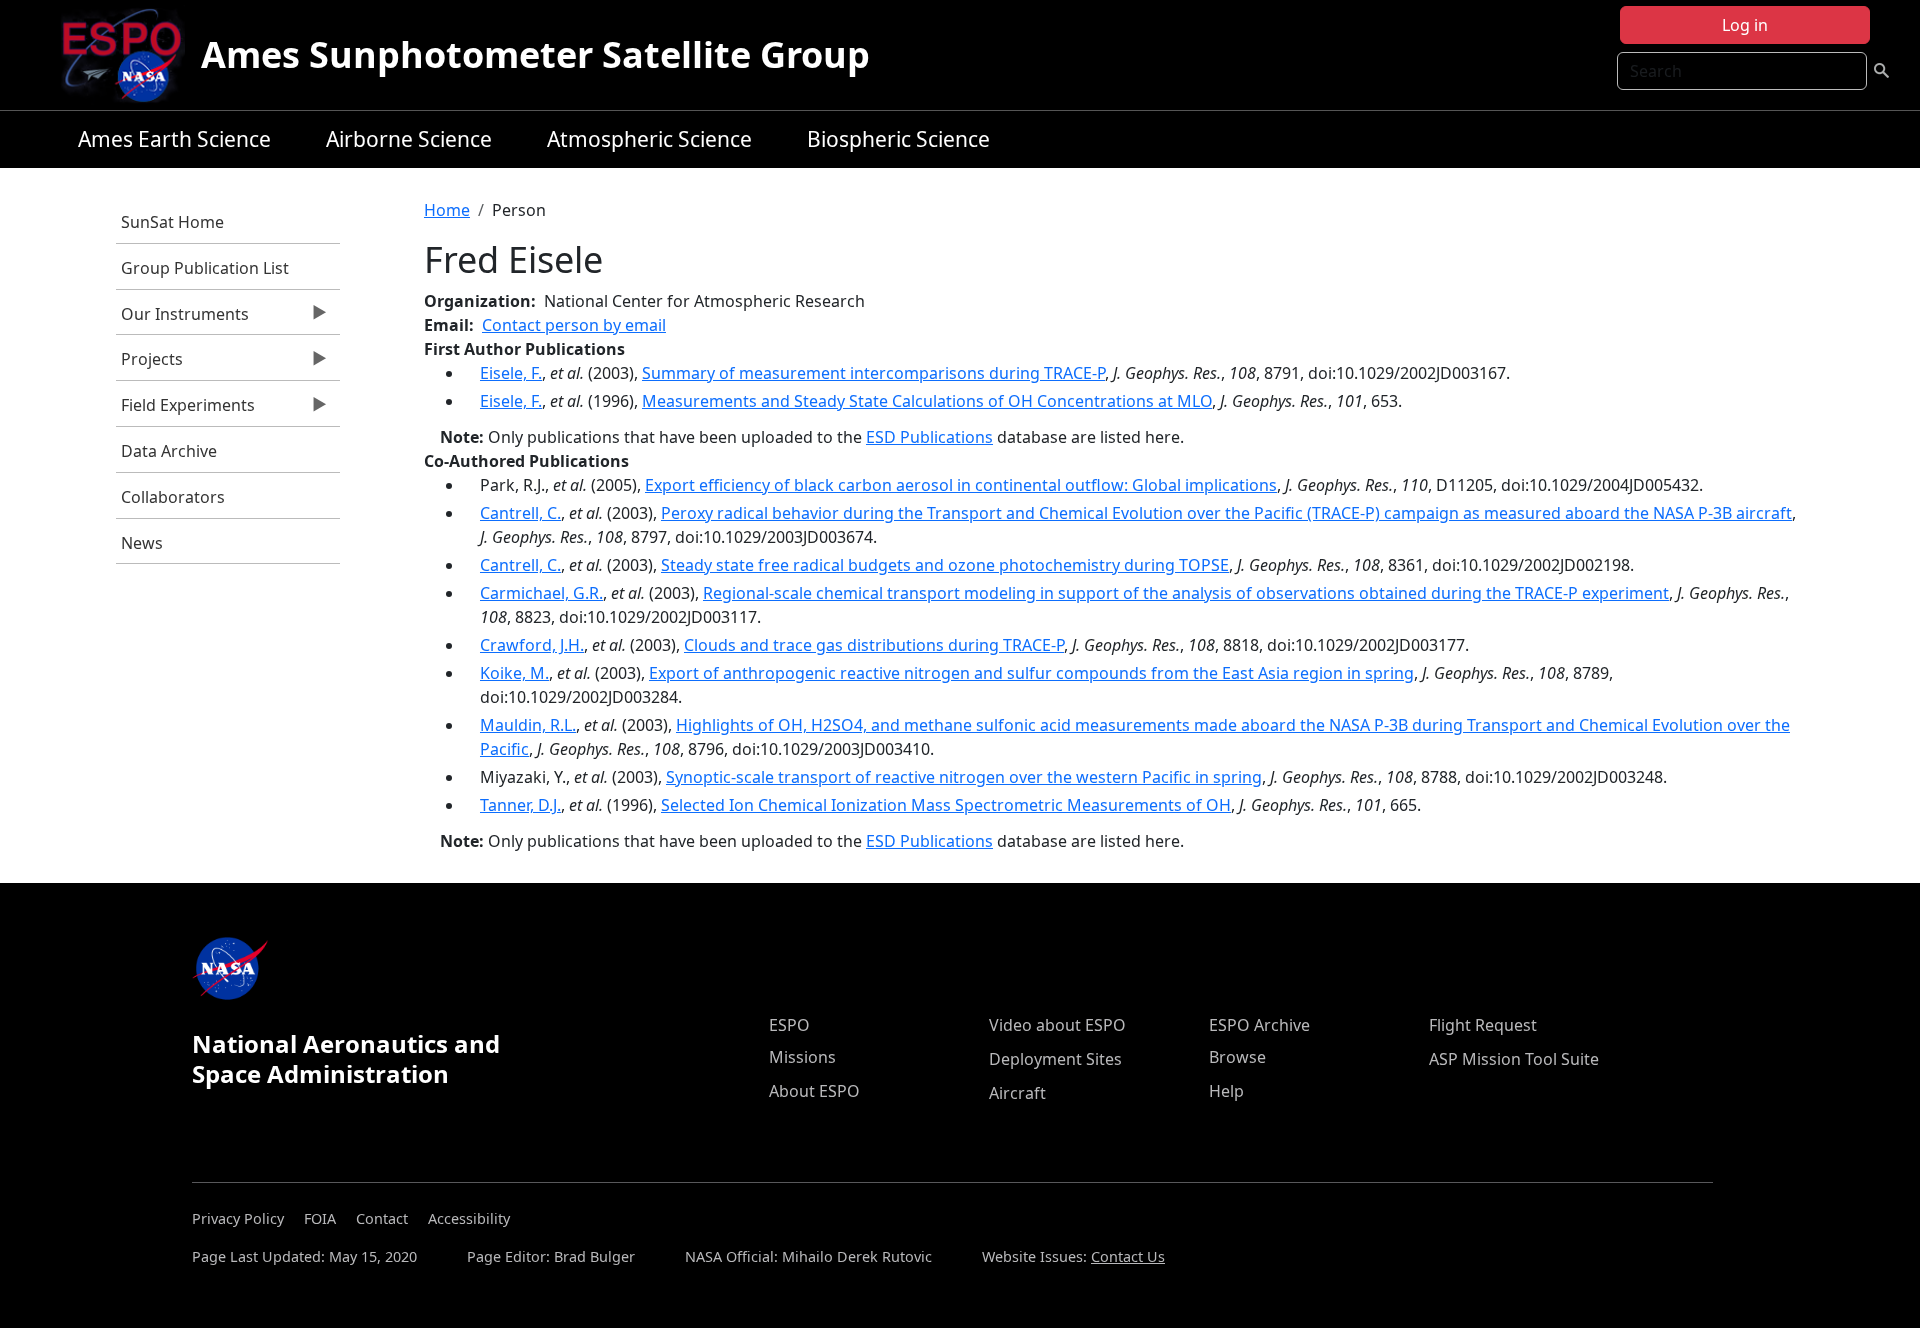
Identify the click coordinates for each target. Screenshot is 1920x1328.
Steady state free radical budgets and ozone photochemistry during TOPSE (945, 565)
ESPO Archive (1259, 1025)
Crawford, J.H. (532, 645)
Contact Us (1128, 1256)
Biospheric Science (898, 139)
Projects (149, 364)
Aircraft (1017, 1093)
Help (1226, 1091)
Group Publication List (205, 268)
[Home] (129, 55)
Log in (1745, 25)
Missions (802, 1057)
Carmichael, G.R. (541, 593)
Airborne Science (409, 139)
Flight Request (1483, 1025)
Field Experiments (185, 410)
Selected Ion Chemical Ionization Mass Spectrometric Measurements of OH (946, 805)
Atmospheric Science (649, 139)
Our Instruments (182, 319)
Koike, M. (514, 673)
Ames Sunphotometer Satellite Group (535, 54)
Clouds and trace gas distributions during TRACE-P (874, 645)
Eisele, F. (511, 373)
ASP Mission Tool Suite (1514, 1059)
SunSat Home (172, 222)
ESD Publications (929, 437)
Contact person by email (574, 325)
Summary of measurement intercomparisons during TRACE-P (873, 373)
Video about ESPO (1057, 1025)
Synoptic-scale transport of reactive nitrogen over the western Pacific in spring (964, 777)
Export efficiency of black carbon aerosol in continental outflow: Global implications (961, 485)
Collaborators (173, 497)
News (142, 543)
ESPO (789, 1025)
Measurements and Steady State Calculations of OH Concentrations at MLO (927, 401)
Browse (1237, 1057)
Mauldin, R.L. (528, 725)
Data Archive (169, 451)
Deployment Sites (1055, 1059)
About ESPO (814, 1091)
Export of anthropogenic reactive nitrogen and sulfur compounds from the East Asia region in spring (1031, 673)
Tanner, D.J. (520, 805)
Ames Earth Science (174, 139)
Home (447, 210)
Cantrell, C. (520, 513)
